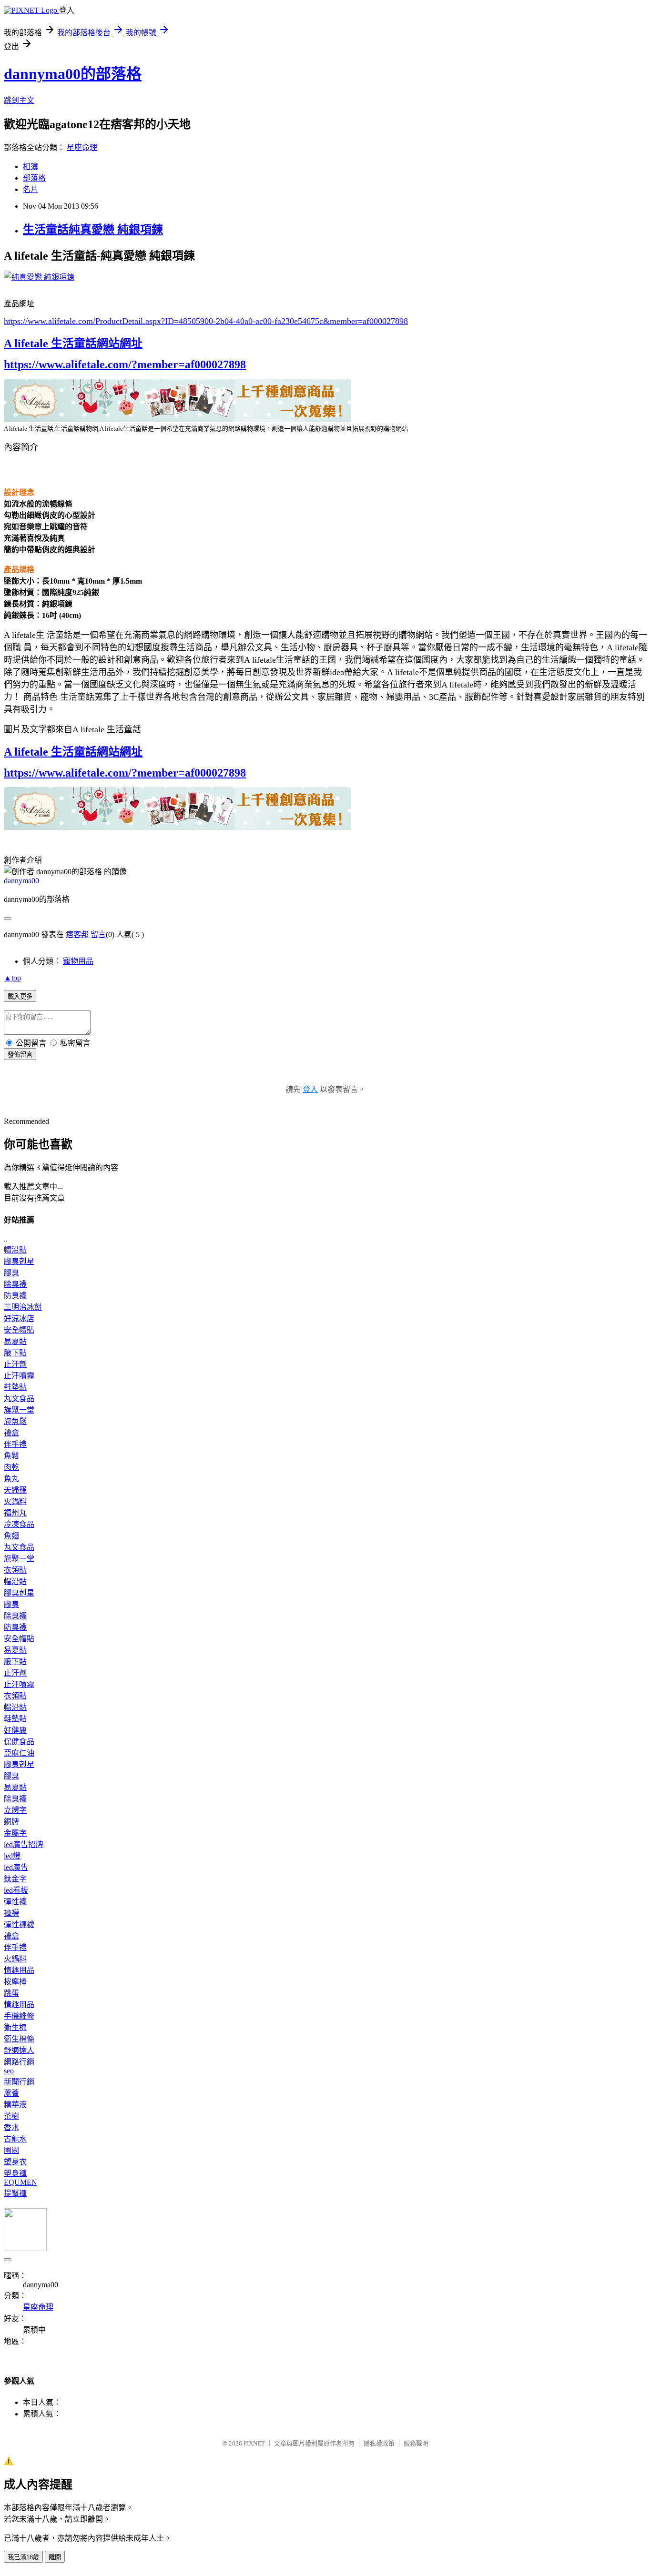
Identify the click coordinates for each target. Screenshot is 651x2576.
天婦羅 (15, 1490)
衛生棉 (15, 2027)
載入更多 (20, 996)
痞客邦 (77, 934)
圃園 (11, 2150)
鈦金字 (15, 1879)
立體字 (15, 1810)
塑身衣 (15, 2162)
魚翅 (11, 1536)
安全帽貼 (19, 1330)
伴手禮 (15, 1444)
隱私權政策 (379, 2443)
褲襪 (11, 1913)
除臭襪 (15, 1284)
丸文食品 (19, 1399)
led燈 (12, 1856)
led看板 (16, 1890)
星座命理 (82, 147)
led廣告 (16, 1867)
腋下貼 (15, 1353)
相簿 (31, 167)
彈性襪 (15, 1902)
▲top (12, 978)
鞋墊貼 (15, 1387)
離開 (55, 2557)
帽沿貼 (15, 1250)
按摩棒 (15, 1982)
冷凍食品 (19, 1524)
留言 (98, 934)
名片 (31, 189)
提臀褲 (15, 2193)
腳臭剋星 (19, 1261)
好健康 (15, 1730)
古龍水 (15, 2139)
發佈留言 (20, 1055)
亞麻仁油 (19, 1753)
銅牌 (11, 1822)
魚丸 (11, 1479)
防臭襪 (15, 1296)
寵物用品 (78, 961)
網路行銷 (19, 2062)
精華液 (15, 2105)
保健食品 (19, 1742)
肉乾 (11, 1467)
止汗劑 (15, 1364)
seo (9, 2071)
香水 (11, 2127)
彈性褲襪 (19, 1924)
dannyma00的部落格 (73, 74)
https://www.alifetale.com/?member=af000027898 (125, 364)
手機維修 (19, 2016)
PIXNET (254, 2443)
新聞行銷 (19, 2082)
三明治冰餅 (23, 1307)
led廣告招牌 (24, 1844)
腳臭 (11, 1273)
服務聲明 (416, 2443)
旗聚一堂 (19, 1410)
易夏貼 (15, 1341)
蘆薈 (11, 2093)
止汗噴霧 (19, 1376)
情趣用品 (19, 1970)
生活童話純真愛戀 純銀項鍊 (93, 230)
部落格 (34, 178)
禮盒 (11, 1433)
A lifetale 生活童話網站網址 (73, 343)
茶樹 (11, 2116)
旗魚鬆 (15, 1421)
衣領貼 (15, 1570)
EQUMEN (20, 2182)
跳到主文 (19, 100)
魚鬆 (11, 1456)
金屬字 (15, 1833)
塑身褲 (15, 2173)
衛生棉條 (19, 2039)
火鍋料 (15, 1501)
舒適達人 (19, 2050)
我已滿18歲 (23, 2557)
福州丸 (15, 1513)
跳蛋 (11, 1993)
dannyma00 (21, 881)
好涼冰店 (19, 1318)
